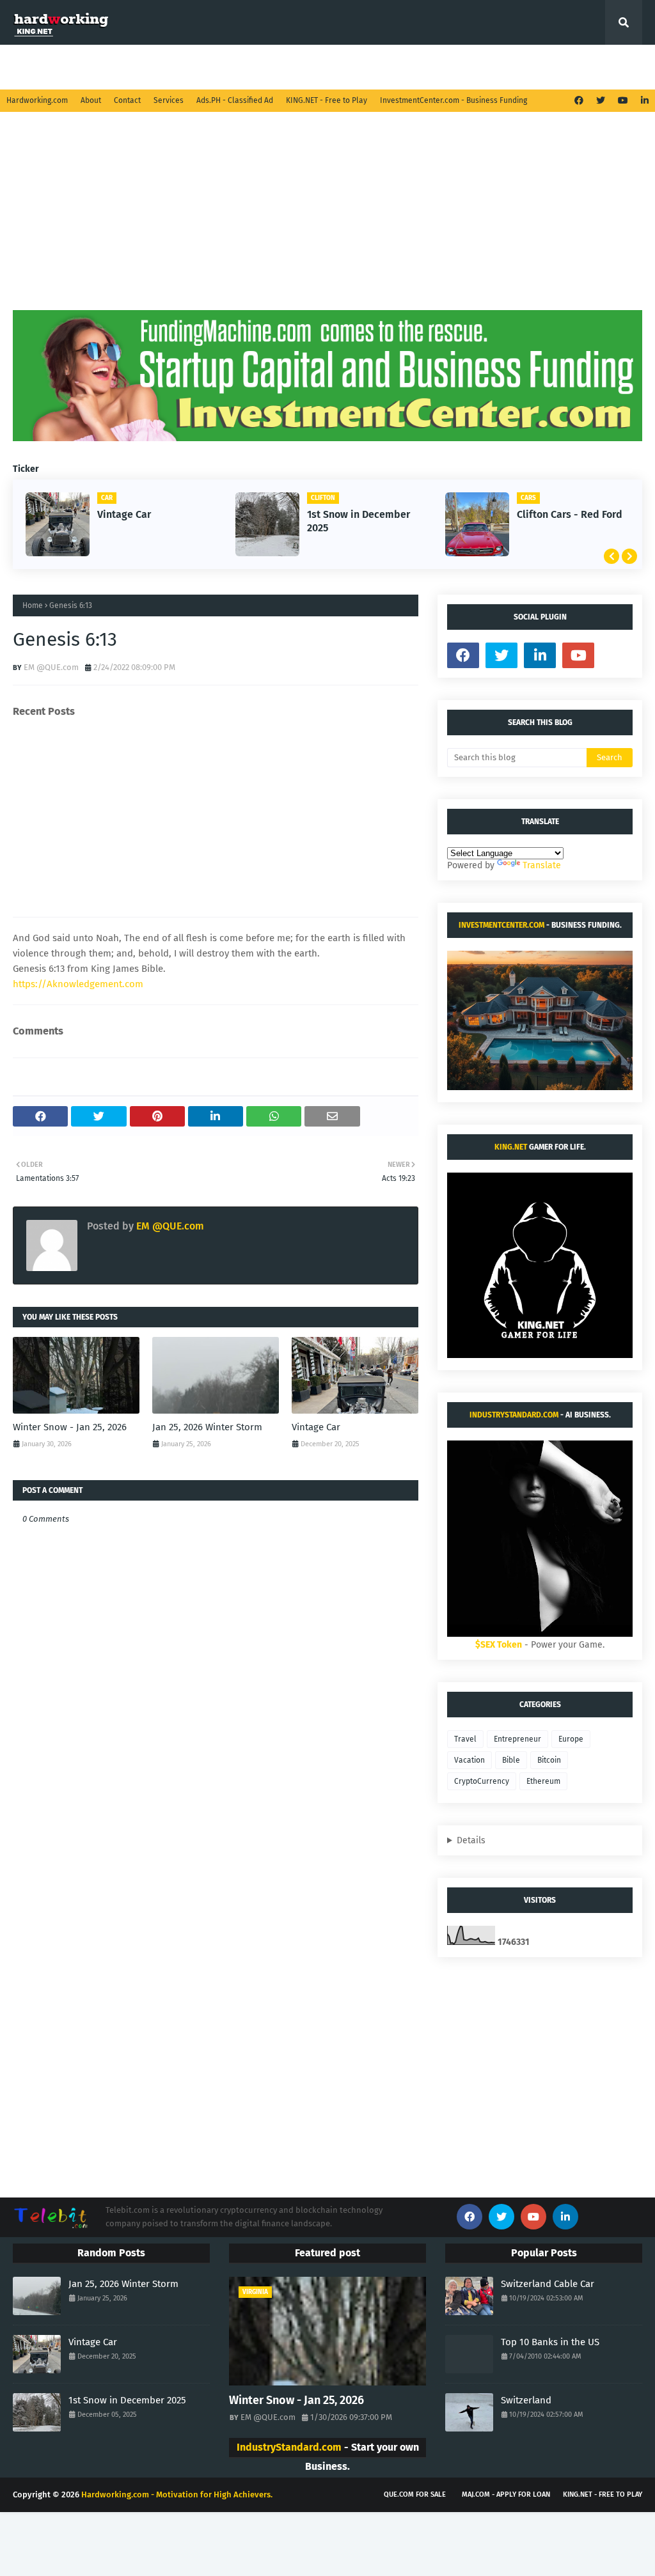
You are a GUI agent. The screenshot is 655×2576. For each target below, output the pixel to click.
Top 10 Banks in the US (550, 2342)
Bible (511, 1760)
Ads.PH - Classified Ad (235, 100)
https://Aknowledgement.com (78, 984)
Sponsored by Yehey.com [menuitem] (541, 67)
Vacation (470, 1760)
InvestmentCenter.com (501, 925)
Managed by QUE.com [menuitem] (67, 67)
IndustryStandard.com (514, 1415)
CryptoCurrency (482, 1781)
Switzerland (526, 2400)
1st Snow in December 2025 (359, 521)
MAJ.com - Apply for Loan (506, 2494)
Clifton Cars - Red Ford (570, 514)
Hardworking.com (37, 100)
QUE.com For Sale (415, 2494)
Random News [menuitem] (218, 67)
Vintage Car (124, 514)
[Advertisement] (327, 221)
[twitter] (601, 101)
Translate (542, 865)
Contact (127, 100)
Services (169, 100)
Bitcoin (549, 1760)
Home (33, 605)
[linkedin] (643, 101)
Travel (465, 1739)
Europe (571, 1739)
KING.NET (511, 1147)
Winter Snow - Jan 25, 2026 (70, 1427)
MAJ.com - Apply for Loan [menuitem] (420, 67)
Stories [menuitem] (145, 67)
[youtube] (623, 101)
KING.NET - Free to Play (327, 100)
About (91, 100)
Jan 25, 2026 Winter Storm (207, 1427)
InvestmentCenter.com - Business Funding (454, 100)
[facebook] (579, 101)
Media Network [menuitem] (308, 67)
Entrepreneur (517, 1739)
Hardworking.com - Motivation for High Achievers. (177, 2494)
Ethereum (543, 1781)
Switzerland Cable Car (548, 2284)
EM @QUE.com (51, 667)
